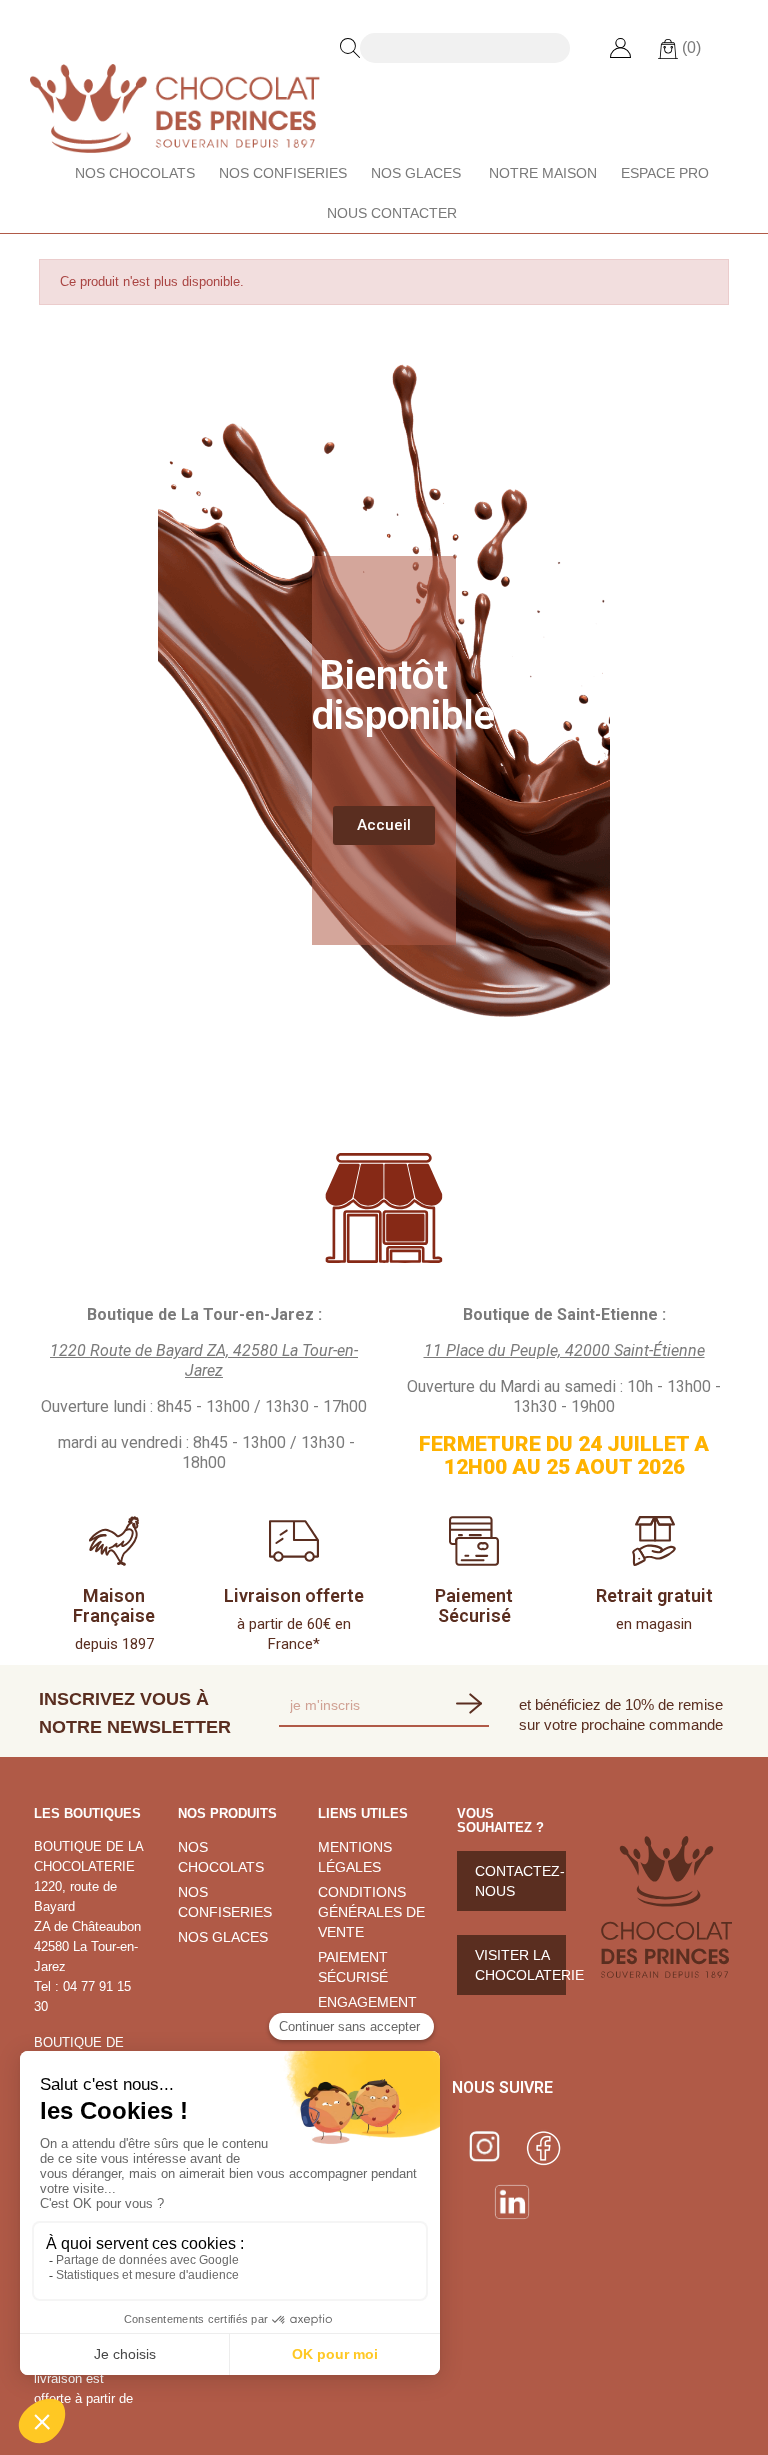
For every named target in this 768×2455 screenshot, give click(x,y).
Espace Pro (665, 173)
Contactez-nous (520, 1881)
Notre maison (543, 173)
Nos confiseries (283, 173)
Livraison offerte (294, 1595)
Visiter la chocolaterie (520, 1965)
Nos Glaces (416, 173)
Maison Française (114, 1605)
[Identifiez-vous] (620, 47)
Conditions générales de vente (371, 1912)
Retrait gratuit (654, 1595)
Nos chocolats (135, 173)
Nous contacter (392, 213)
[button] (384, 825)
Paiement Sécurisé (474, 1605)
